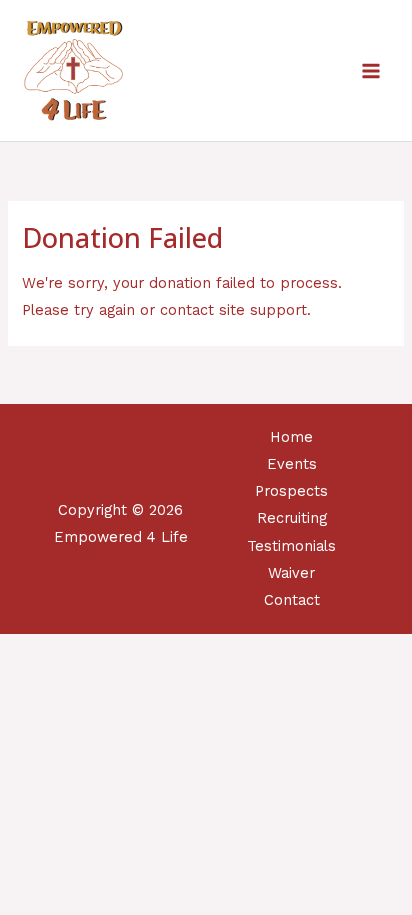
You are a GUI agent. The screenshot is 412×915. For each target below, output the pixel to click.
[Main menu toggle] (371, 71)
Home (291, 437)
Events (292, 464)
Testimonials (291, 546)
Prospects (291, 491)
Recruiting (292, 518)
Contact (292, 600)
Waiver (291, 573)
